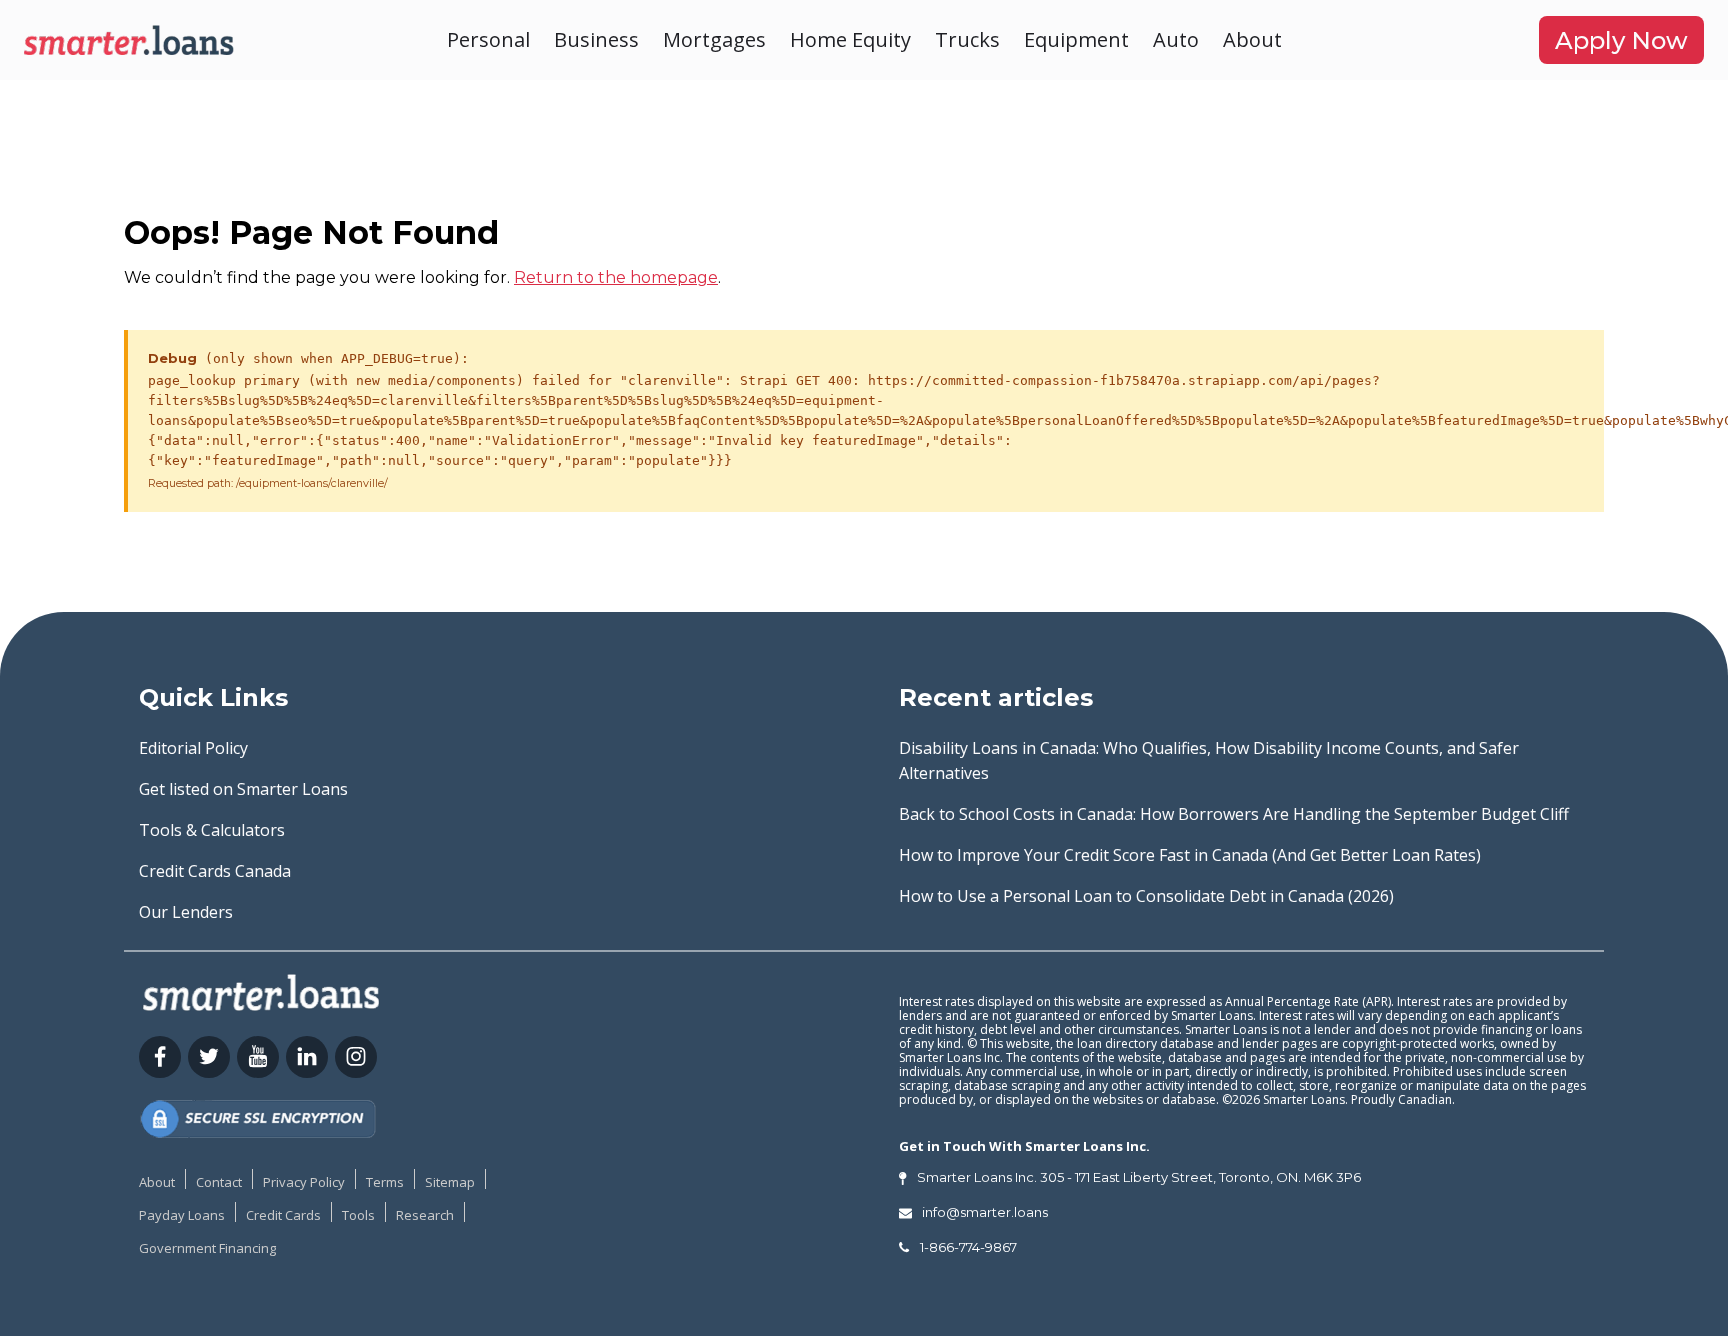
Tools (358, 1215)
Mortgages (714, 39)
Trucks (967, 39)
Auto (1176, 39)
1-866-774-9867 (968, 1247)
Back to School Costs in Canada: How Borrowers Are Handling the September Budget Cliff (1234, 814)
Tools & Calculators (212, 830)
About (1252, 39)
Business (596, 39)
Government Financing (207, 1248)
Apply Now (1621, 40)
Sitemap (450, 1182)
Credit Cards (283, 1215)
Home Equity (850, 39)
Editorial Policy (193, 748)
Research (425, 1215)
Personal (488, 39)
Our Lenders (186, 912)
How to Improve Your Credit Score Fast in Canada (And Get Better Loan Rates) (1190, 855)
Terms (385, 1182)
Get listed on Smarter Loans (243, 789)
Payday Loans (182, 1215)
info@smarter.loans (985, 1212)
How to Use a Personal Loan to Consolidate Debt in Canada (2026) (1146, 896)
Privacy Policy (304, 1182)
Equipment (1076, 39)
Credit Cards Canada (215, 871)
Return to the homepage (616, 277)
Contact (219, 1182)
